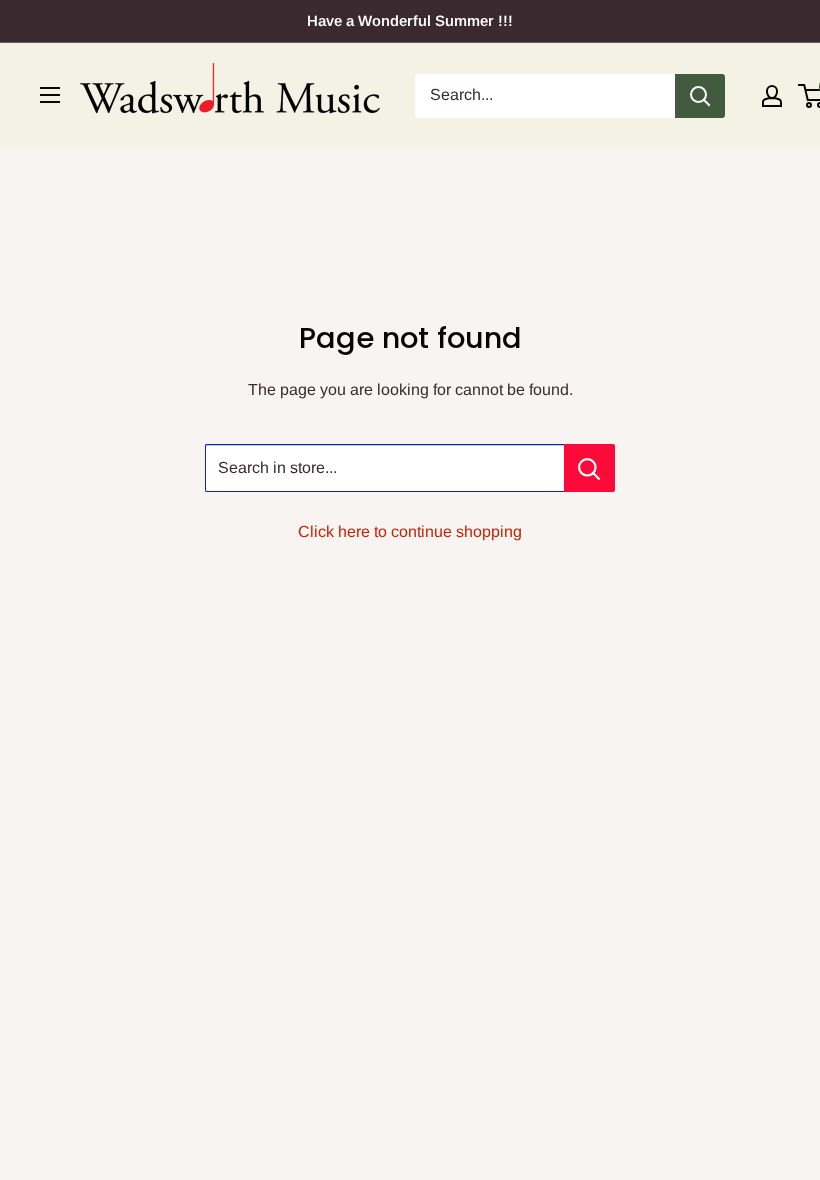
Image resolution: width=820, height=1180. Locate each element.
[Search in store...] (589, 468)
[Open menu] (50, 95)
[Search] (700, 96)
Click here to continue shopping (410, 531)
